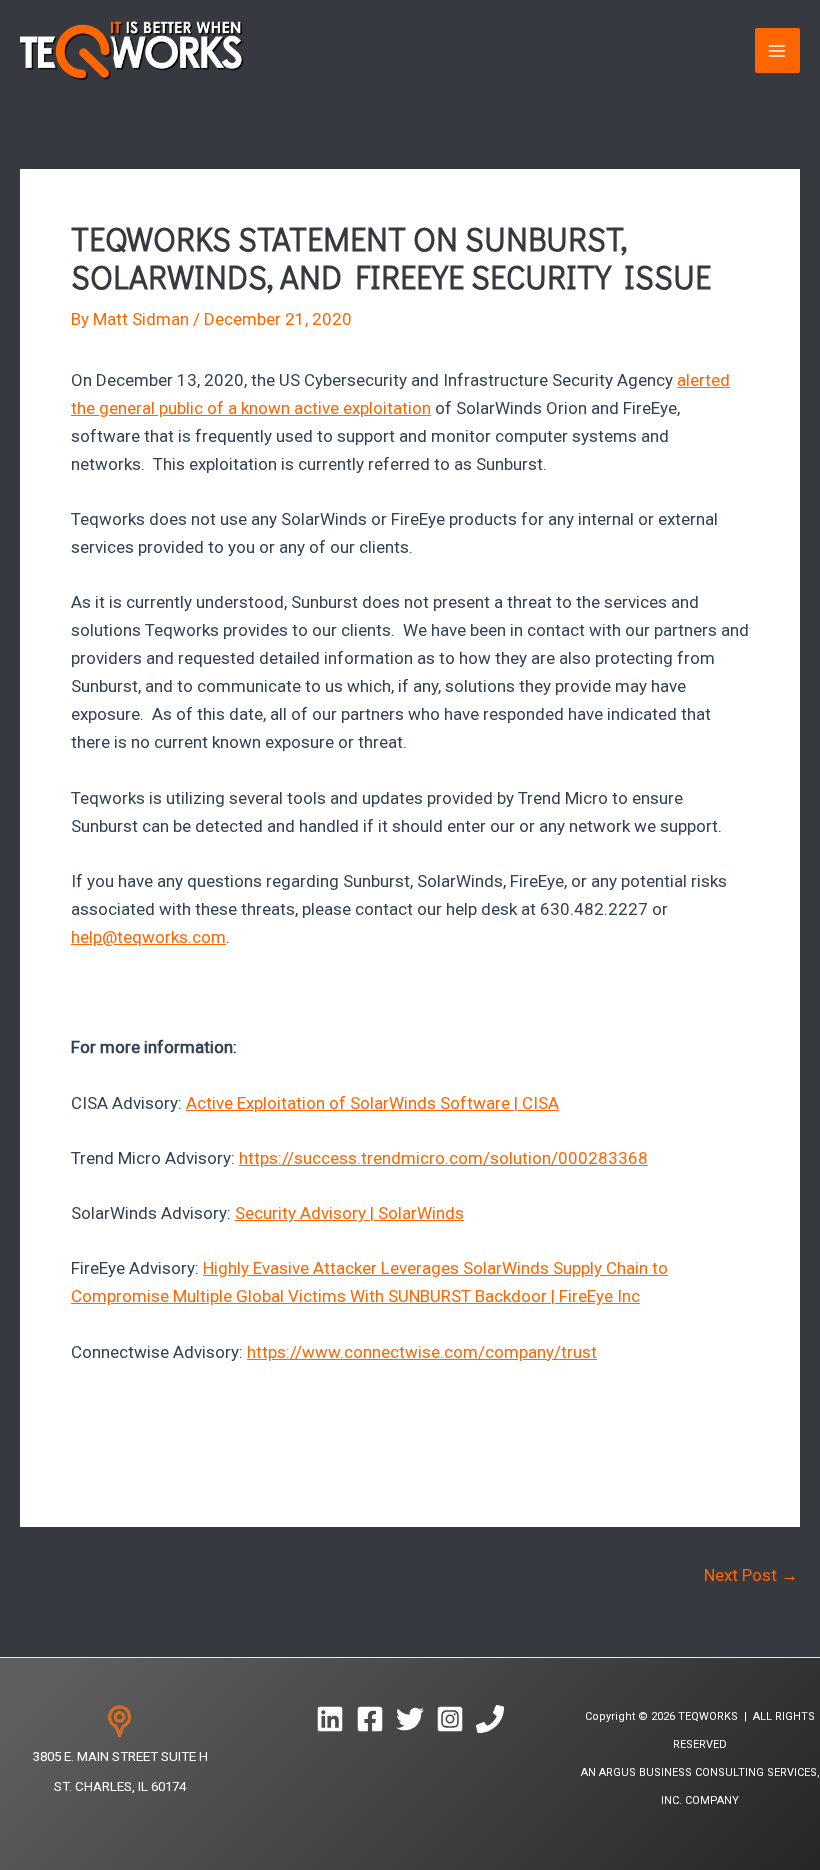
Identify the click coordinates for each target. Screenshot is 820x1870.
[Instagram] (450, 1719)
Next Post (751, 1575)
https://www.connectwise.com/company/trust (422, 1352)
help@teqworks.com (148, 937)
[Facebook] (370, 1719)
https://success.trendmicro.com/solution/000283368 (443, 1158)
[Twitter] (410, 1719)
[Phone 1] (490, 1719)
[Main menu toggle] (778, 51)
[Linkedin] (330, 1719)
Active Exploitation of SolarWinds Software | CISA (372, 1103)
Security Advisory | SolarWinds (349, 1213)
